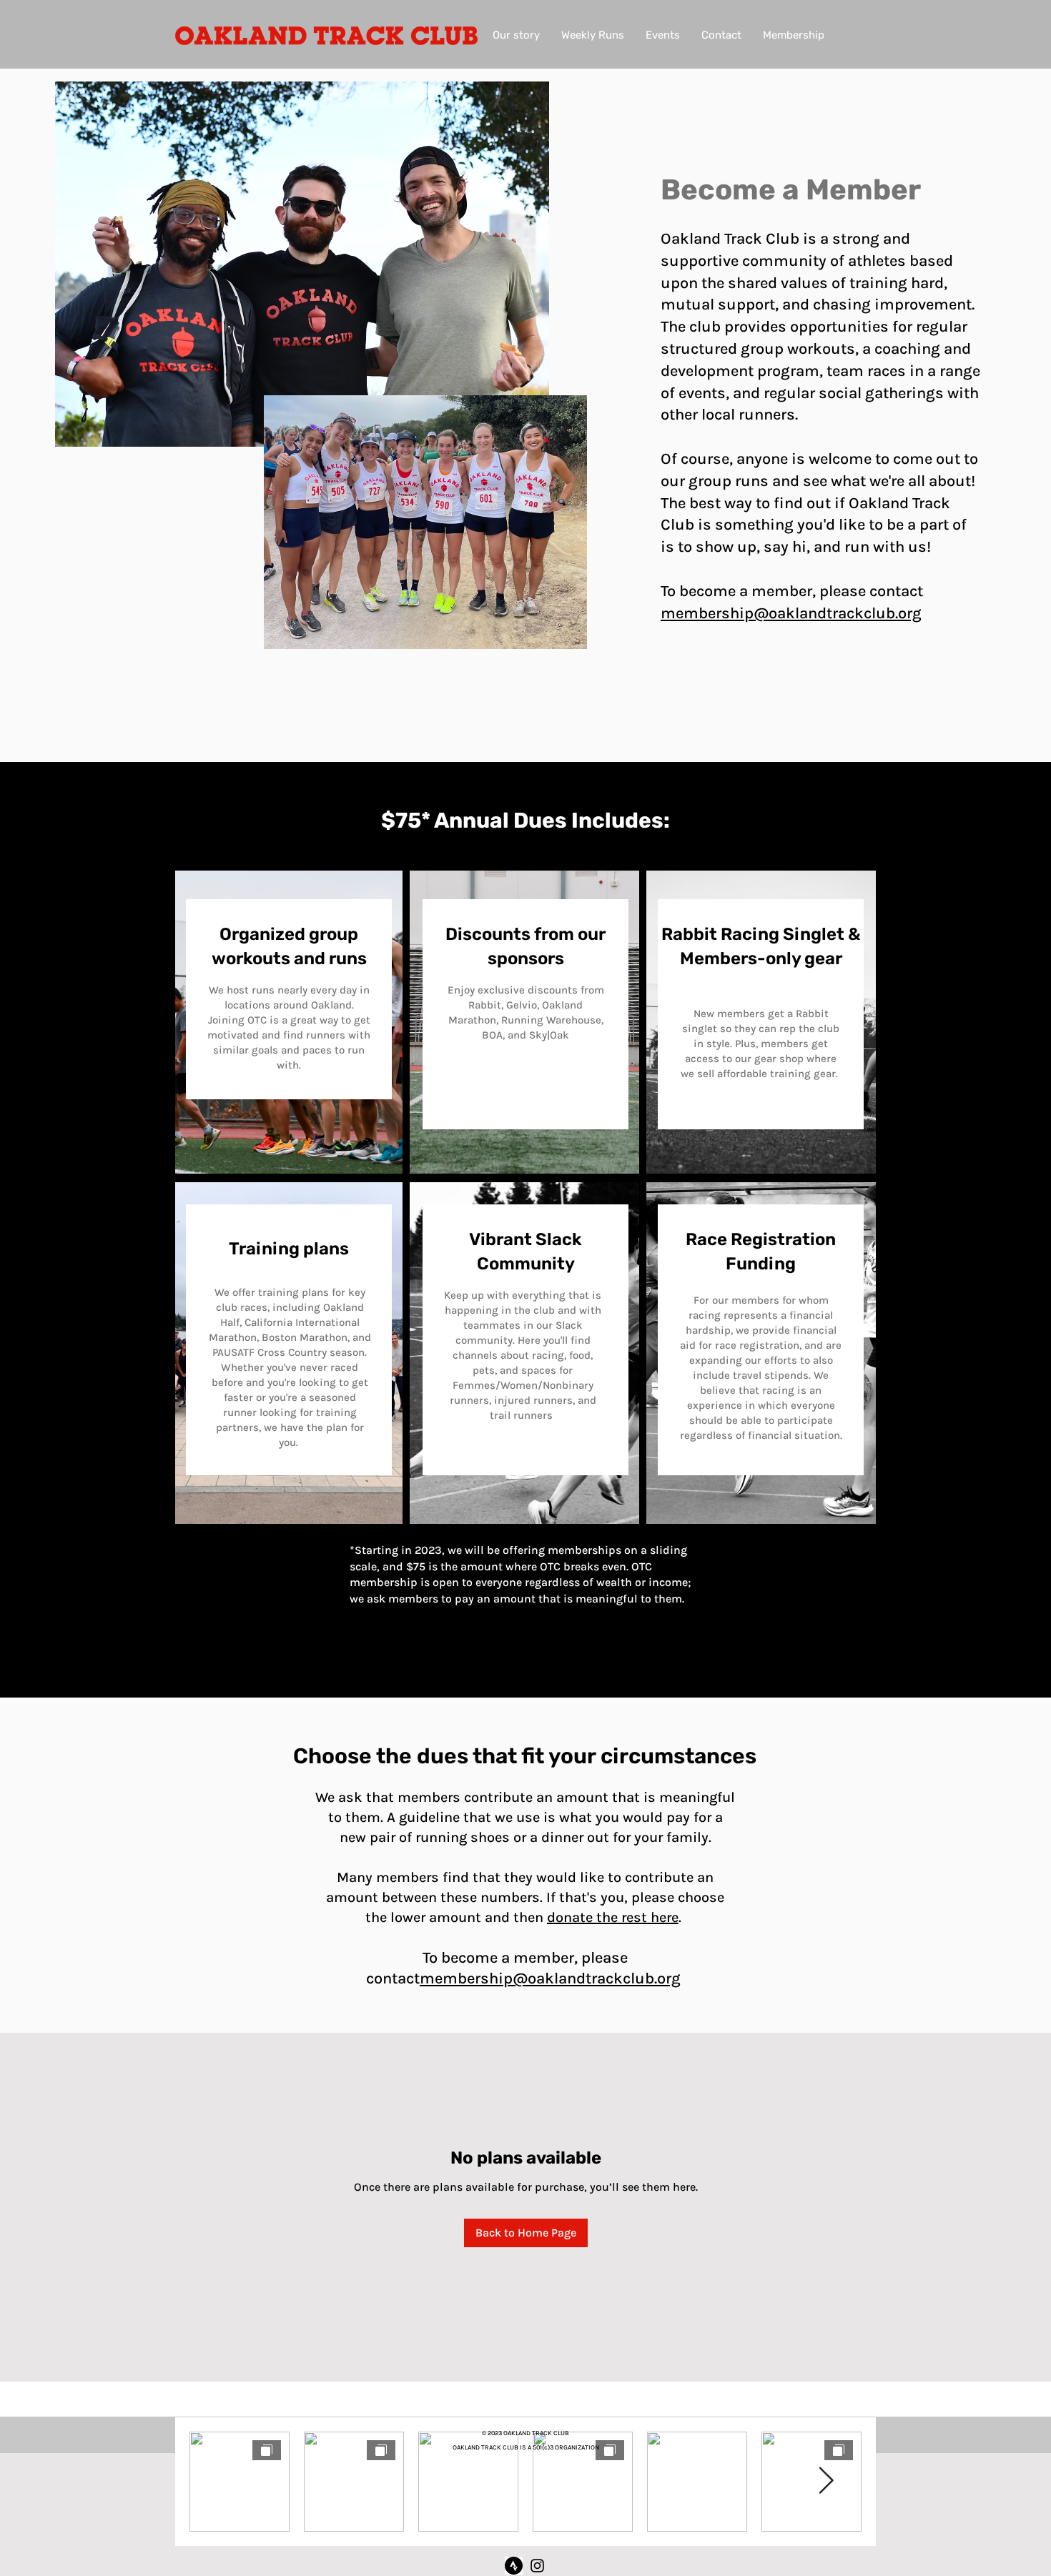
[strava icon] (514, 2566)
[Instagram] (537, 2566)
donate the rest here (613, 1917)
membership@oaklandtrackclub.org (791, 613)
